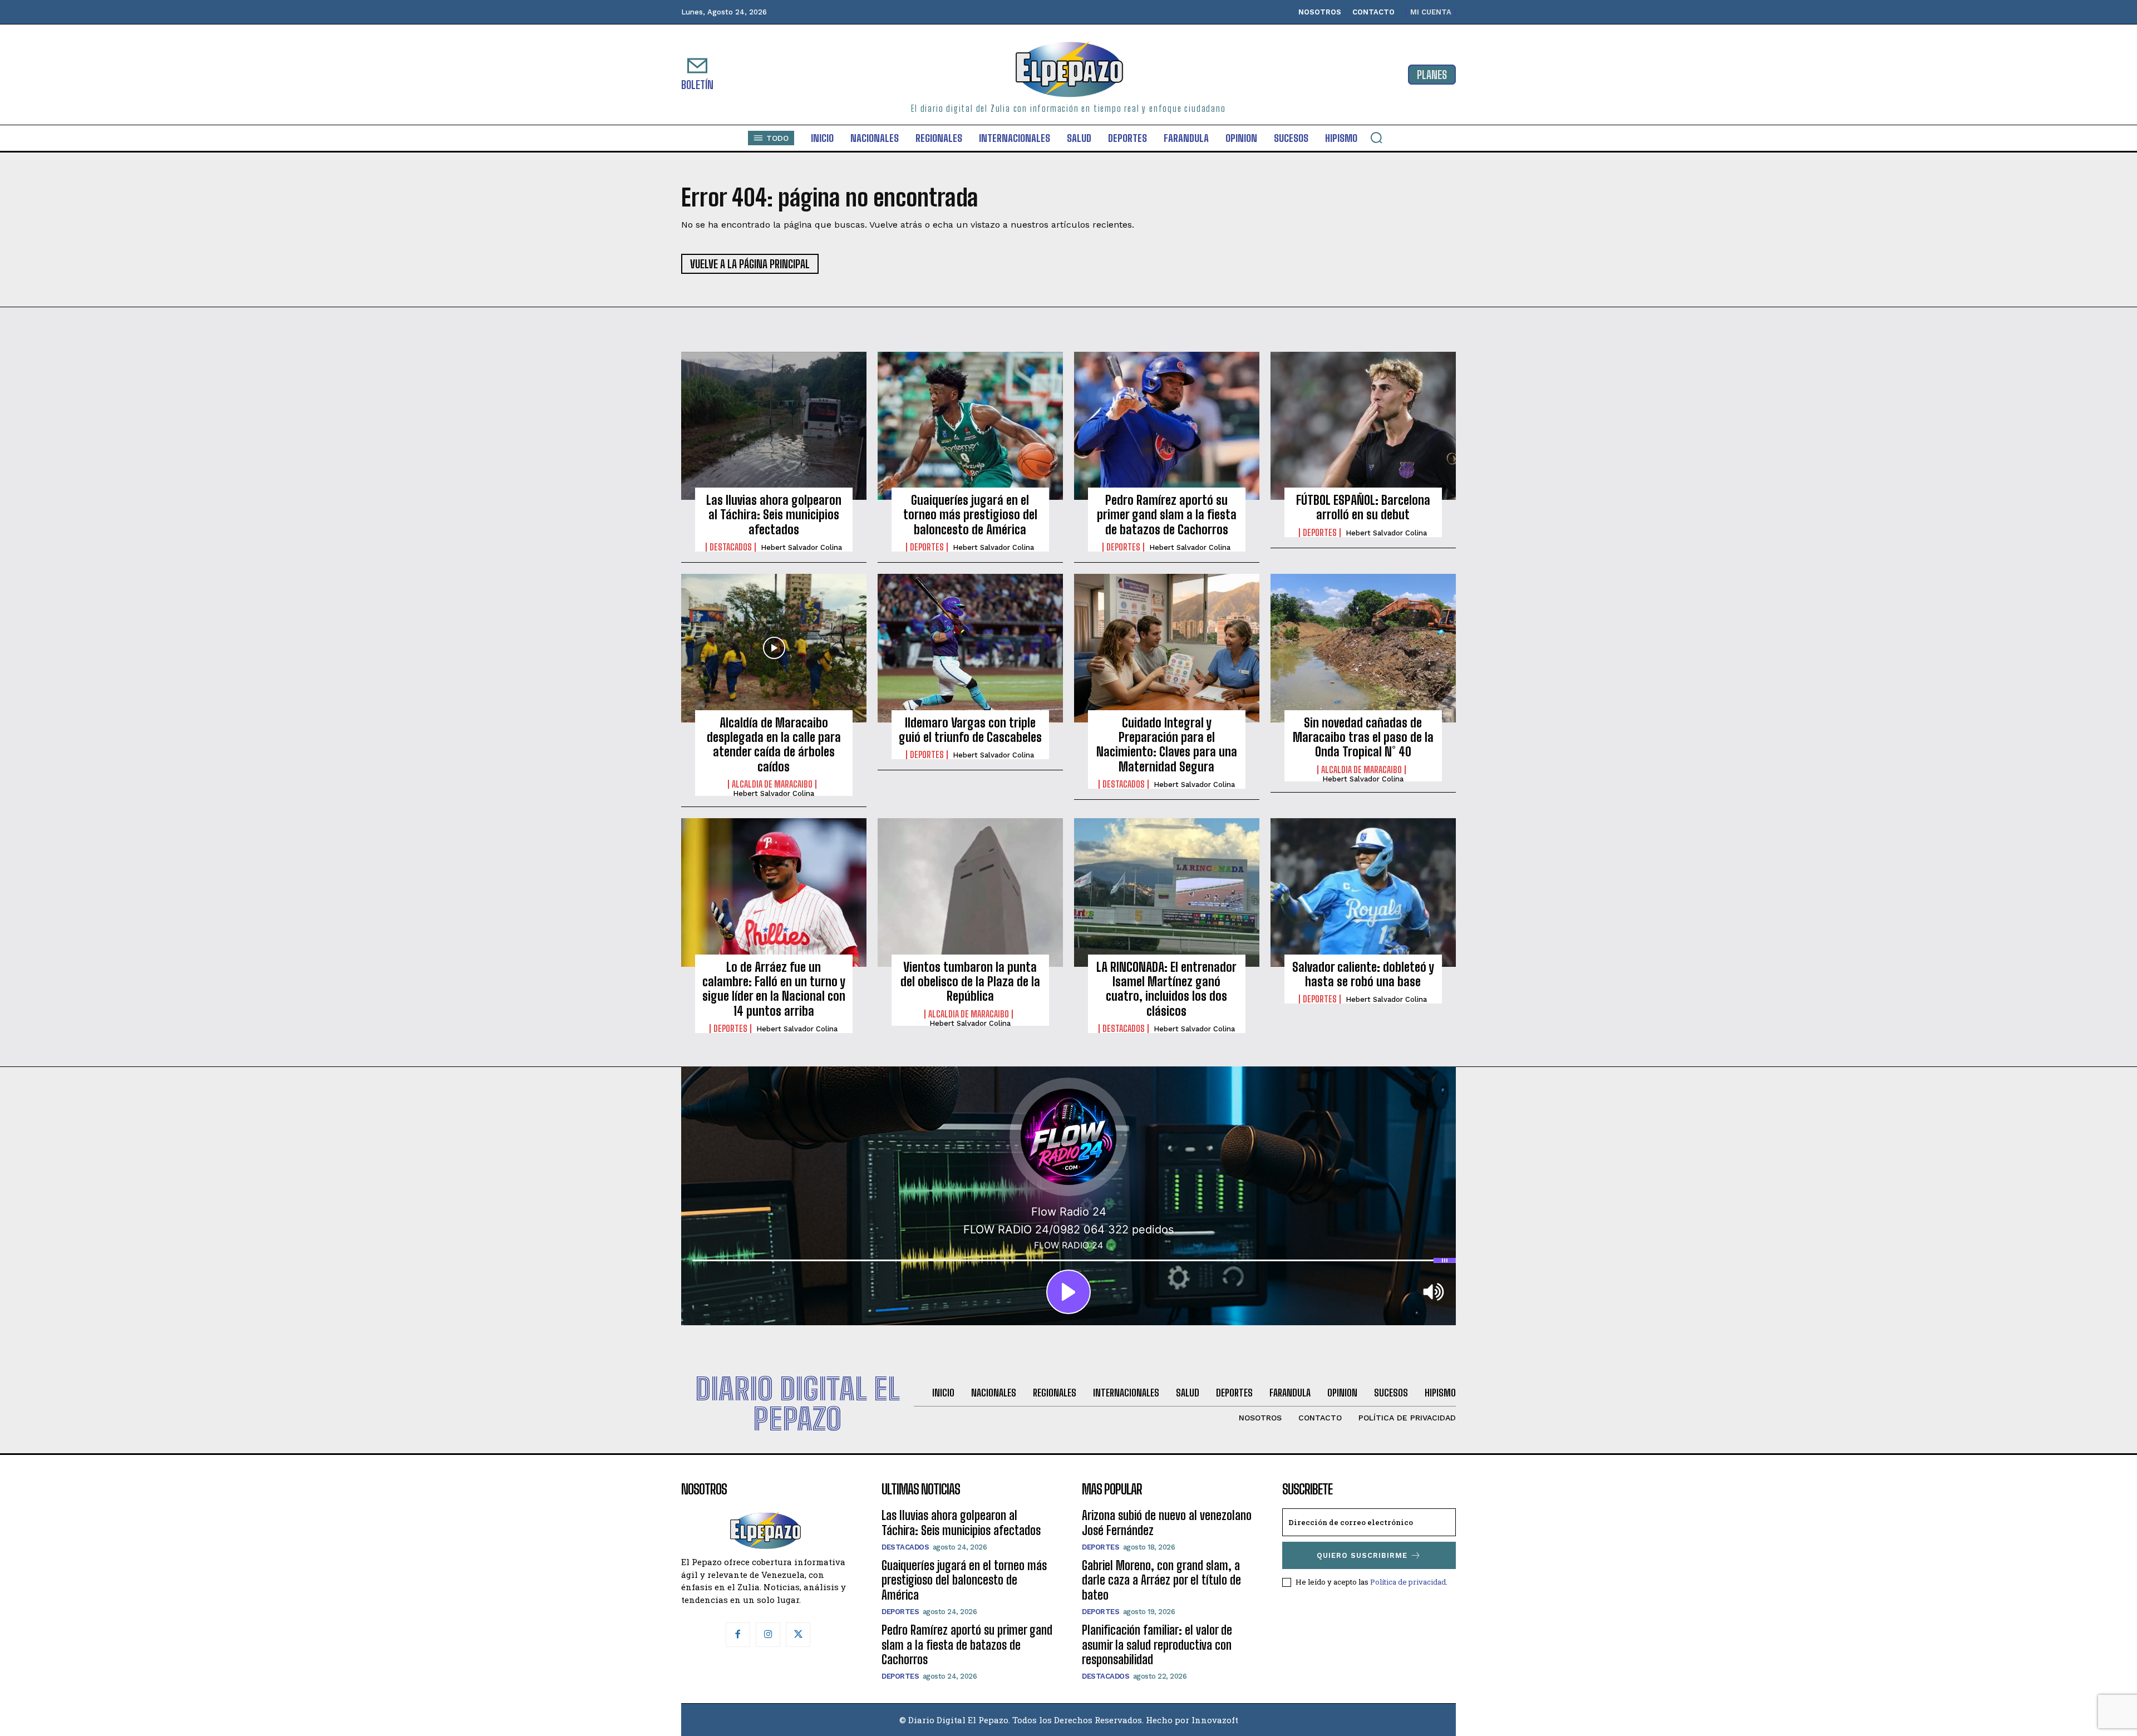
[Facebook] (738, 1635)
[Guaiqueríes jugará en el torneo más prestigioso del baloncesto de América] (970, 426)
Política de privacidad (1408, 1582)
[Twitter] (798, 1635)
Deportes (927, 547)
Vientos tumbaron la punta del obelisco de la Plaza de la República (970, 982)
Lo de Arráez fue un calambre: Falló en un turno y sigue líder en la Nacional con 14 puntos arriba (774, 989)
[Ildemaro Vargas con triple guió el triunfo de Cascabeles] (970, 648)
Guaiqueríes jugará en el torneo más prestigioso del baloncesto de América (970, 515)
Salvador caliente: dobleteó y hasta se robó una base (1363, 974)
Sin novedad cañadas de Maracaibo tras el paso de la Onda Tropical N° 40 (1363, 737)
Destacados (731, 547)
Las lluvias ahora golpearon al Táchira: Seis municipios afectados (774, 515)
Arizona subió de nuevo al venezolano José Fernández (1167, 1523)
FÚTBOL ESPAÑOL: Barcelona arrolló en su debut (1363, 507)
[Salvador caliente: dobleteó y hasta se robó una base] (1363, 892)
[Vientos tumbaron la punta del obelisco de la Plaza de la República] (970, 892)
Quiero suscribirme (1362, 1555)
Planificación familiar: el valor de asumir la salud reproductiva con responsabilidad (1157, 1645)
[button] (1376, 137)
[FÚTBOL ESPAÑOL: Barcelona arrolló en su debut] (1363, 426)
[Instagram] (768, 1635)
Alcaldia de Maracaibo (772, 784)
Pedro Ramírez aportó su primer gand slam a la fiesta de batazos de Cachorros (1167, 515)
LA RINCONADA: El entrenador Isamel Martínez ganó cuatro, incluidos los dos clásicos (1166, 989)
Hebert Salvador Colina (801, 547)
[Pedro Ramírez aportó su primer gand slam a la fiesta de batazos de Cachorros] (1167, 426)
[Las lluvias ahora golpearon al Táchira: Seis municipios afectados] (774, 426)
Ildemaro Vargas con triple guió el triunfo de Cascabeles (970, 730)
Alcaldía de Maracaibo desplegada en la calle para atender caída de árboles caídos (774, 745)
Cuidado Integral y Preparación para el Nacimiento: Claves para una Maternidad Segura (1167, 745)
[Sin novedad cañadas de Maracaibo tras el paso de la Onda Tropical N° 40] (1363, 648)
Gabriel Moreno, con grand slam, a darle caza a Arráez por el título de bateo (1161, 1580)
